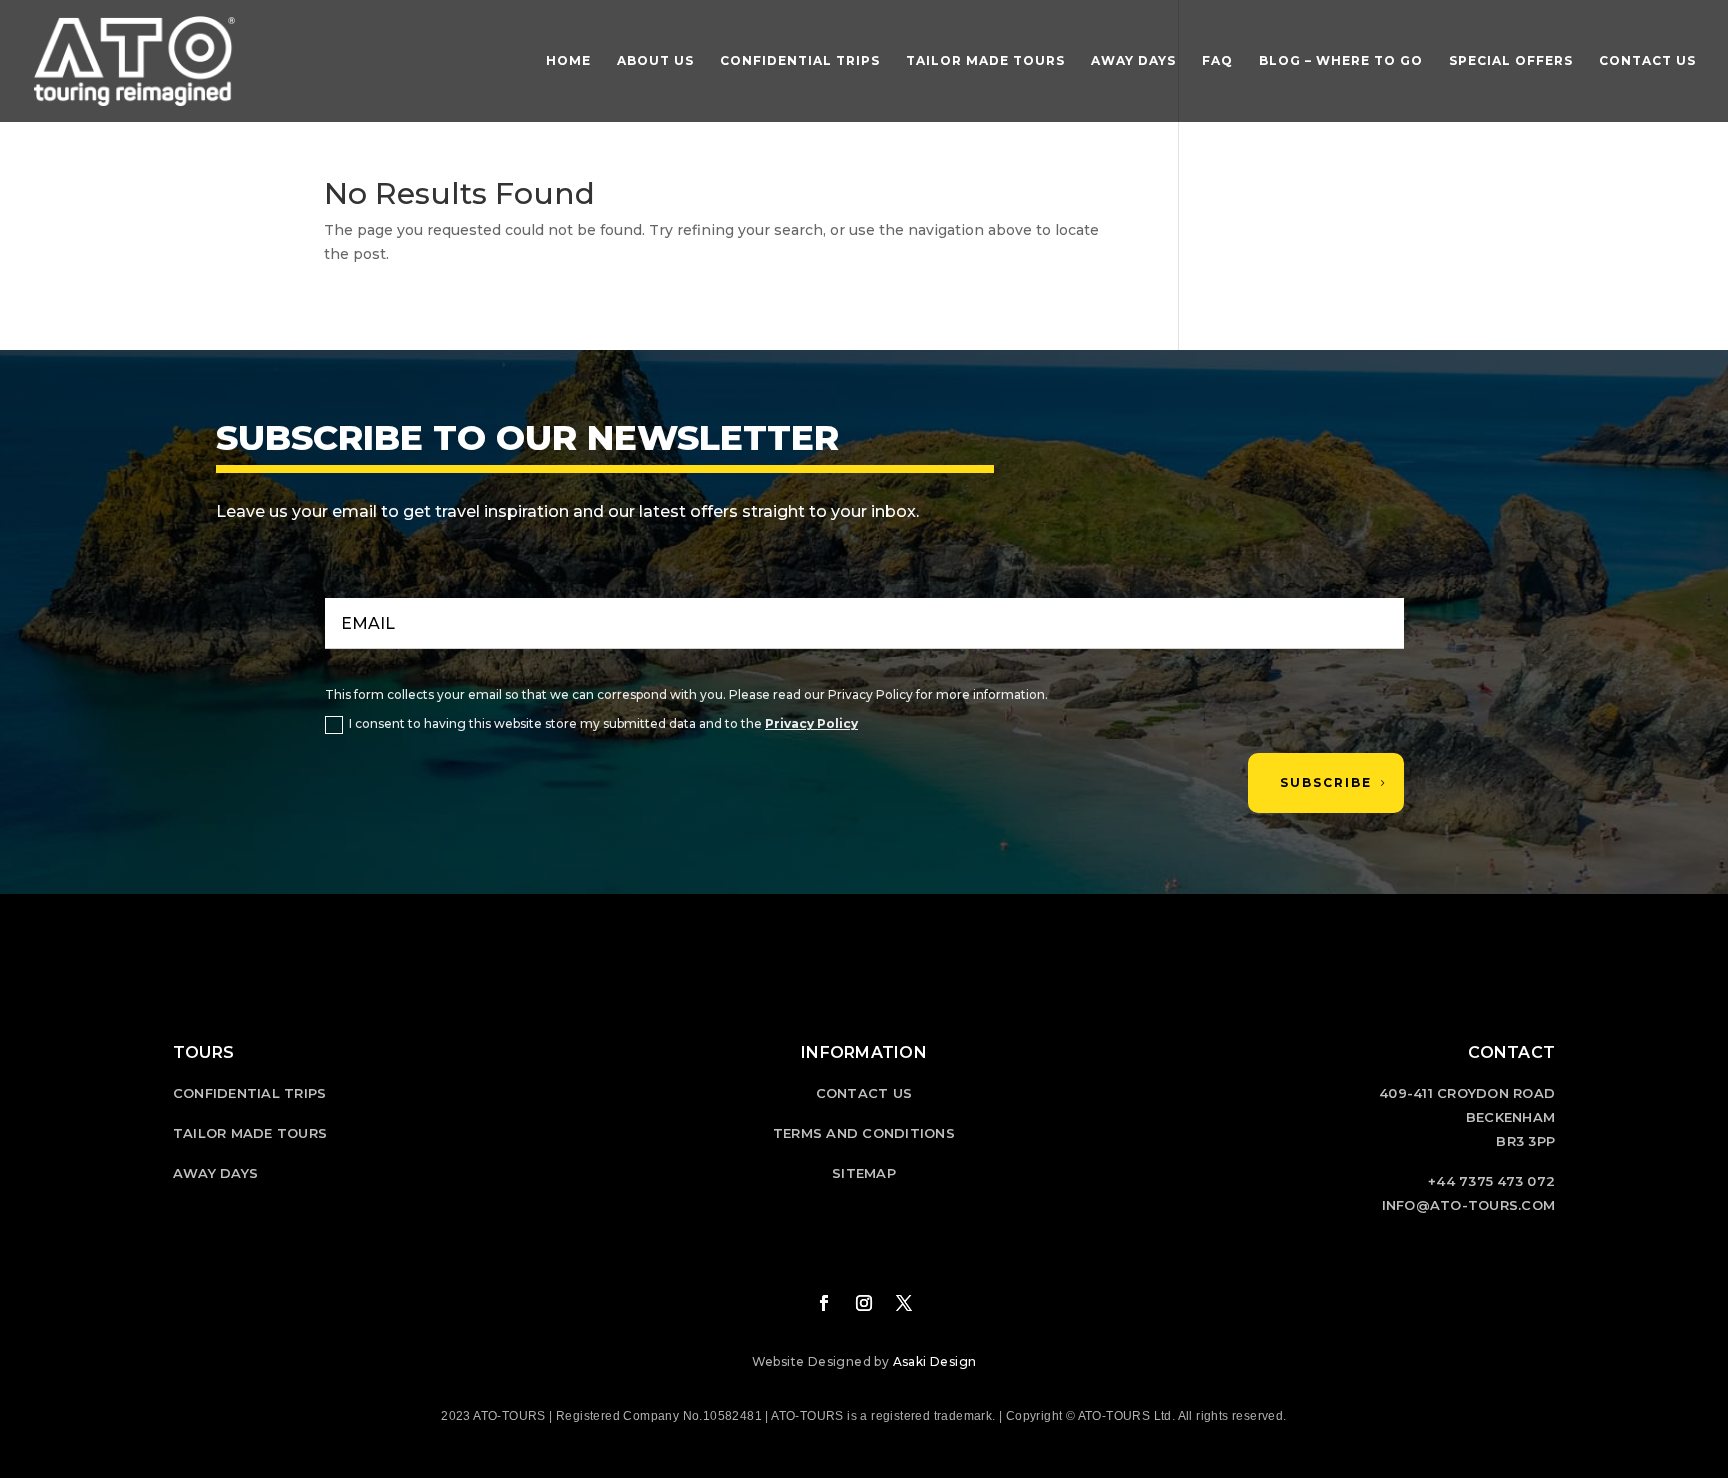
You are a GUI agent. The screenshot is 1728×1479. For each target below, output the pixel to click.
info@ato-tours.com (1469, 1205)
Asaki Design (935, 1361)
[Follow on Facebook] (824, 1303)
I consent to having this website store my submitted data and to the (603, 723)
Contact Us (1647, 61)
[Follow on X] (904, 1303)
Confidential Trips (800, 61)
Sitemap (864, 1173)
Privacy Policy (811, 723)
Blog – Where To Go (1341, 61)
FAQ (1217, 61)
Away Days (1133, 61)
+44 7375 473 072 (1491, 1181)
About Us (655, 61)
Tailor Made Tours (985, 61)
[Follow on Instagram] (864, 1303)
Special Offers (1511, 61)
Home (568, 61)
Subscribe (1326, 782)
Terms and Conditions (864, 1133)
